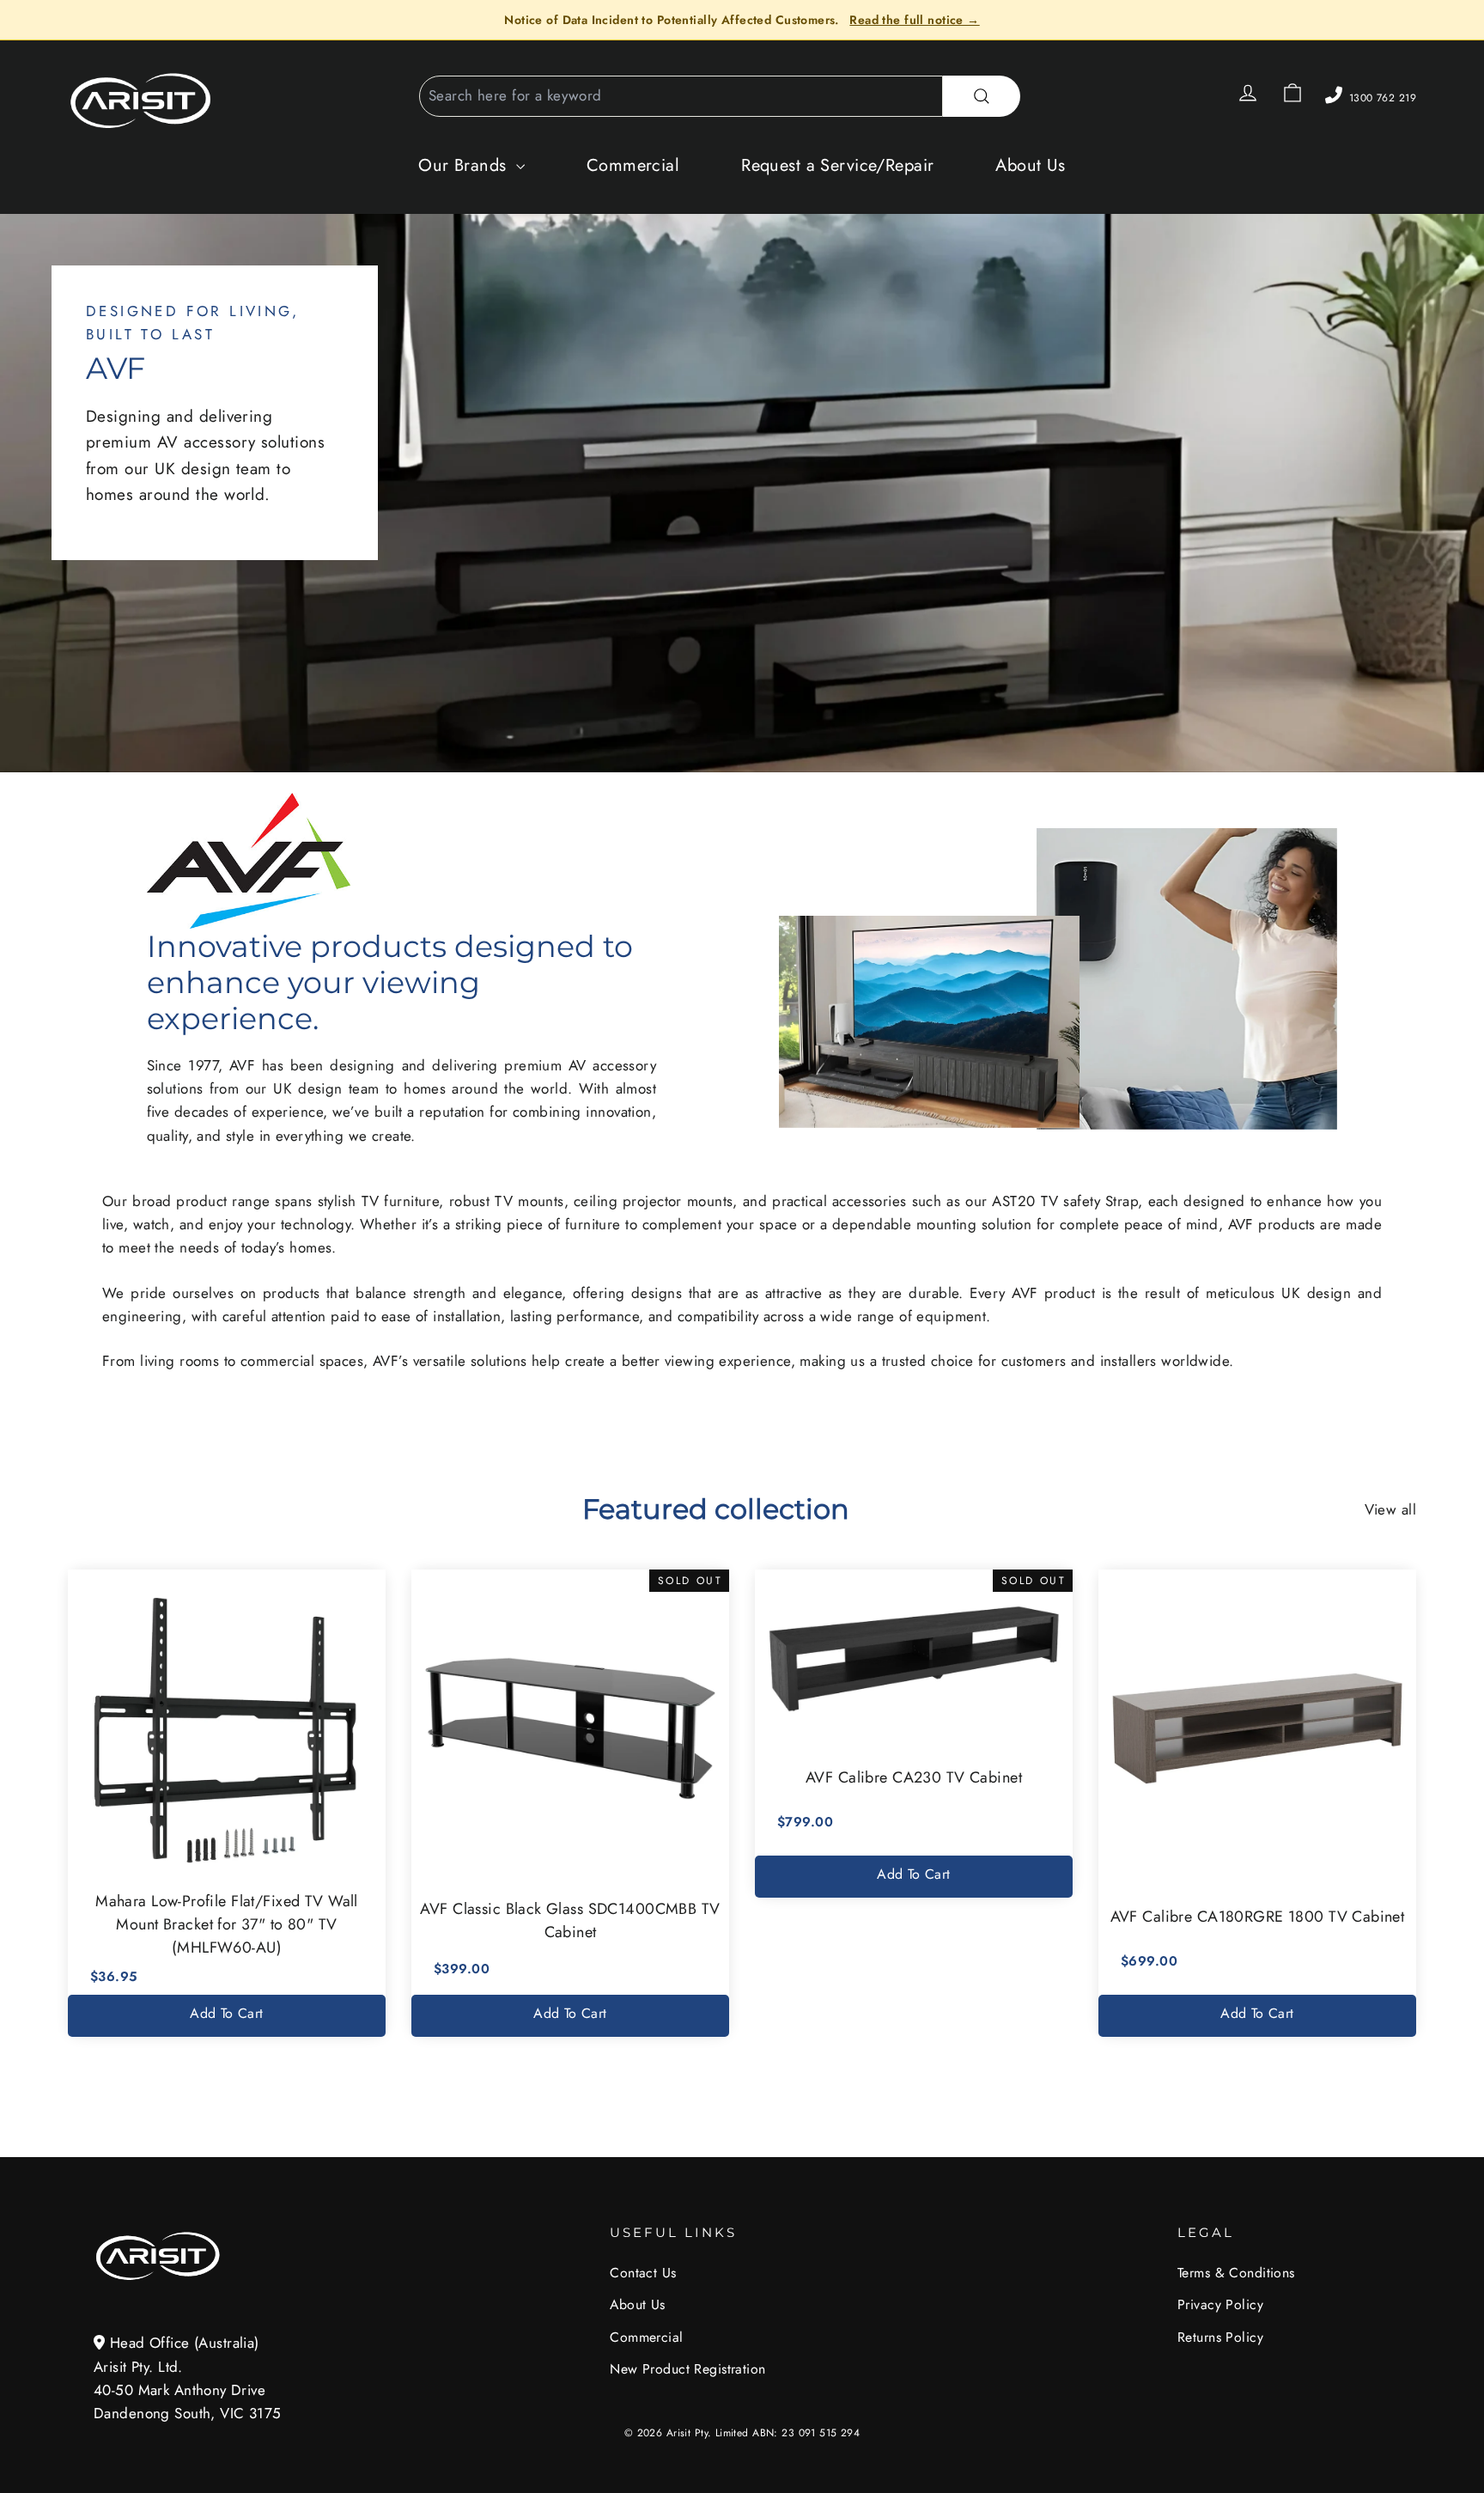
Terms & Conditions (1236, 2273)
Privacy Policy (1220, 2304)
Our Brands (465, 165)
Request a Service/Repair (837, 165)
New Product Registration (687, 2369)
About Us (1030, 165)
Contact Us (643, 2273)
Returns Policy (1220, 2337)
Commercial (633, 165)
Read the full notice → (914, 20)
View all (1390, 1509)
